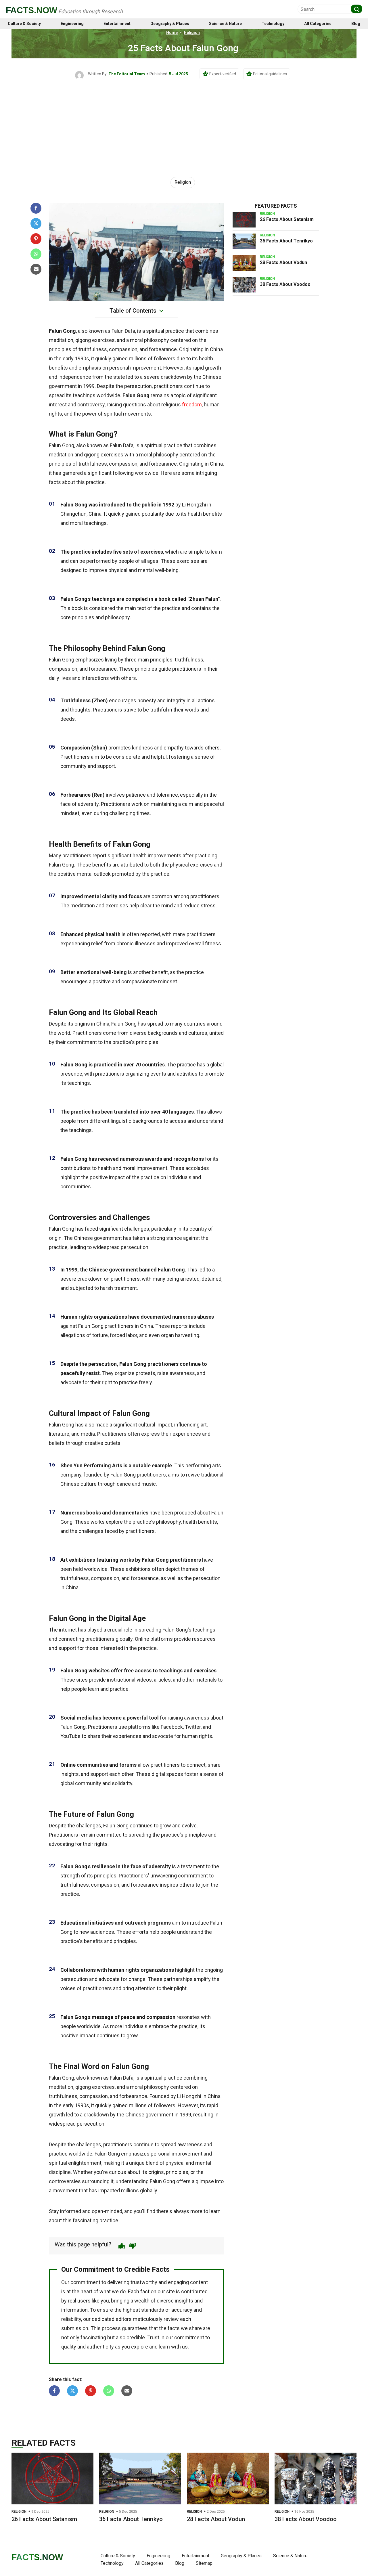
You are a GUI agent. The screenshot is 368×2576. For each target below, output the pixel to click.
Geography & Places (170, 24)
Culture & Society (24, 24)
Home (172, 32)
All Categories (318, 24)
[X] (36, 223)
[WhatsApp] (36, 254)
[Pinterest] (36, 239)
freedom (192, 405)
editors (124, 2319)
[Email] (36, 269)
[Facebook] (36, 208)
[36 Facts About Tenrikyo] (244, 241)
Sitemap (204, 2563)
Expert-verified (223, 74)
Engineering (72, 24)
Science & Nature (225, 24)
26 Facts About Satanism (287, 219)
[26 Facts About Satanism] (244, 220)
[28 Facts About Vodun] (244, 263)
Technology (273, 24)
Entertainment (117, 24)
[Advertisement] (184, 123)
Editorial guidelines (270, 74)
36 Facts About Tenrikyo (286, 241)
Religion (192, 32)
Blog (356, 24)
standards (153, 2310)
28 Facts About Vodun (283, 262)
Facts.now (31, 10)
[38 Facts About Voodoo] (244, 285)
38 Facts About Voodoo (285, 284)
